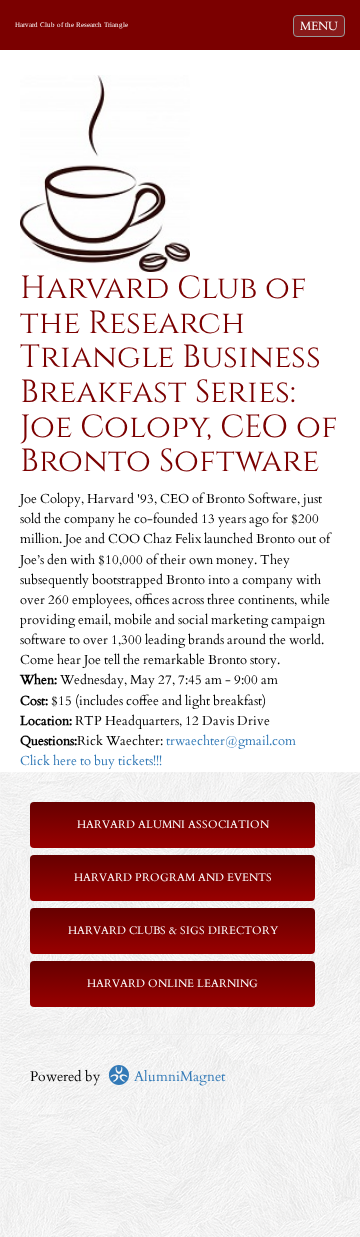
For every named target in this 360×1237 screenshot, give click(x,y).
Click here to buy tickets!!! (91, 761)
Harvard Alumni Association (173, 824)
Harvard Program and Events (173, 877)
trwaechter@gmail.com (231, 741)
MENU (322, 25)
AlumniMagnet (177, 1076)
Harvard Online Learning (172, 983)
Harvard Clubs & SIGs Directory (173, 930)
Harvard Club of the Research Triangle (71, 25)
